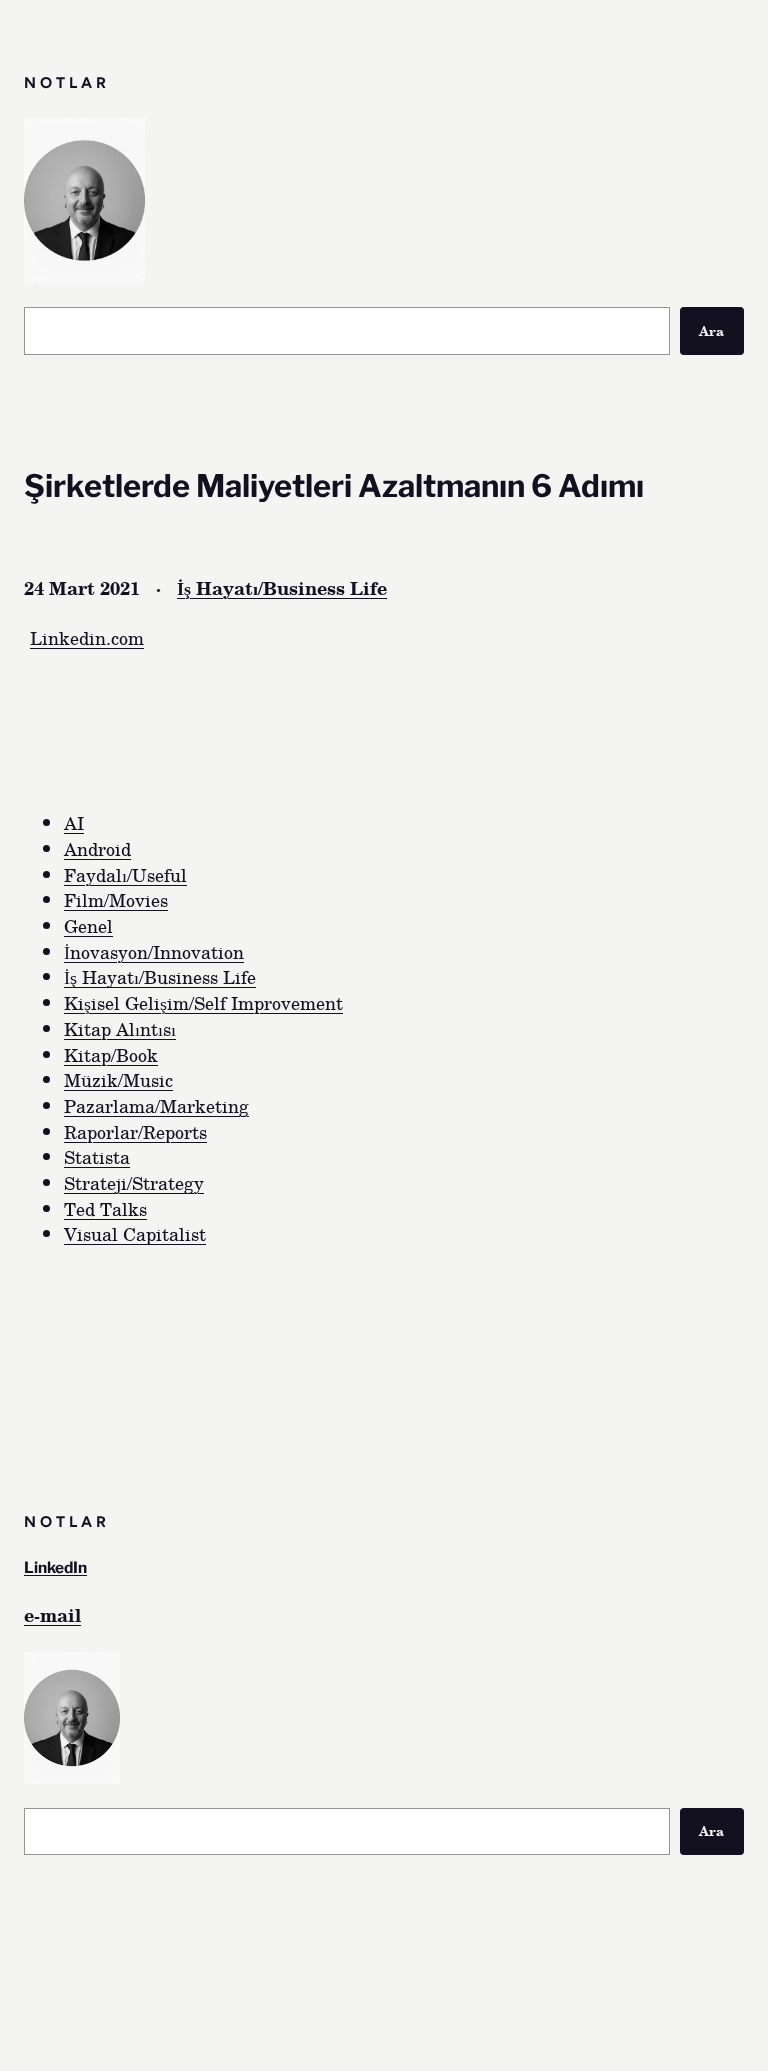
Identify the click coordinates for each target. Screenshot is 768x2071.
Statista (97, 1156)
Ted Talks (105, 1208)
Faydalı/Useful (125, 874)
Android (97, 848)
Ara (711, 331)
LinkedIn (55, 1567)
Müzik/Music (118, 1079)
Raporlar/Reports (135, 1131)
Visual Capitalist (135, 1233)
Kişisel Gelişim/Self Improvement (203, 1002)
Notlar (67, 82)
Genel (88, 925)
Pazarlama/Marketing (156, 1105)
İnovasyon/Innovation (154, 951)
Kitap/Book (111, 1054)
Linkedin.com (87, 637)
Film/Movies (116, 899)
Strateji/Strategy (134, 1182)
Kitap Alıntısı (120, 1028)
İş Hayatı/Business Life (282, 587)
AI (74, 822)
